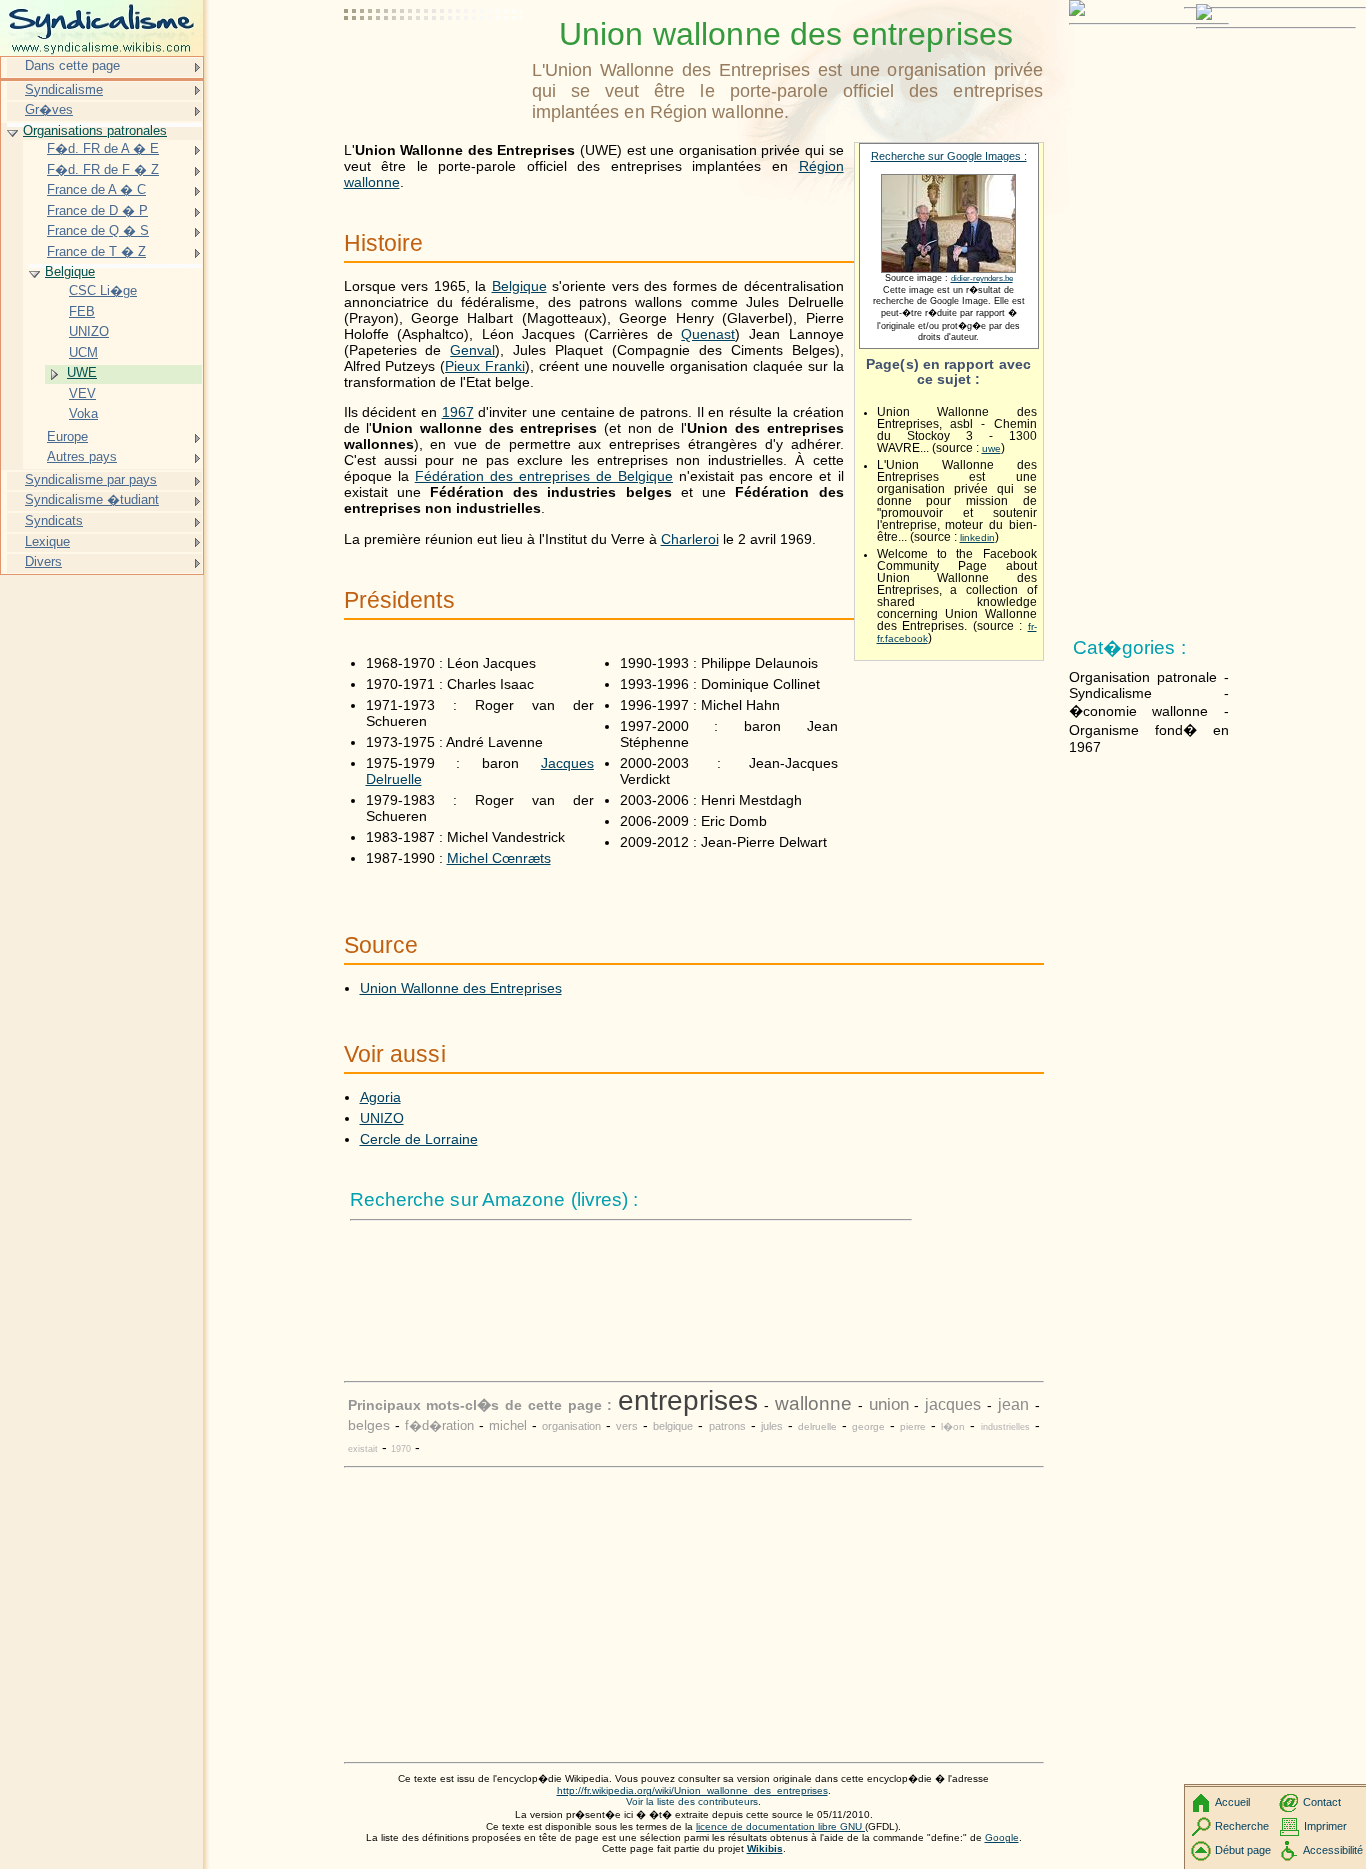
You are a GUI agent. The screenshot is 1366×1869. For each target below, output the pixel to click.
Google (1002, 1837)
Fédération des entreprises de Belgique (544, 476)
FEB (82, 311)
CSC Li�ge (103, 290)
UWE (82, 372)
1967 (458, 412)
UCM (83, 352)
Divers (43, 561)
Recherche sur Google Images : (949, 156)
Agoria (380, 1097)
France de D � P (97, 210)
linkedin (977, 537)
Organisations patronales (95, 130)
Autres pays (82, 456)
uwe (991, 448)
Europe (67, 436)
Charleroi (690, 539)
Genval (472, 350)
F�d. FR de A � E (103, 148)
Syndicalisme (64, 89)
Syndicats (54, 520)
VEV (82, 393)
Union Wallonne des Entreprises (461, 988)
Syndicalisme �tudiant (92, 499)
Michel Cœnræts (499, 858)
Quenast (708, 334)
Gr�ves (49, 109)
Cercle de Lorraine (419, 1139)
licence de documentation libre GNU (780, 1826)
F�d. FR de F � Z (103, 169)
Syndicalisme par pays (91, 479)
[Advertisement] (434, 65)
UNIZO (382, 1118)
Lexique (47, 541)
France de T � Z (96, 251)
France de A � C (96, 189)
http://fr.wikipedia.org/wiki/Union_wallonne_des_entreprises (692, 1790)
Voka (83, 413)
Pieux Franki (485, 366)
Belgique (519, 286)
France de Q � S (98, 230)
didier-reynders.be (982, 278)
